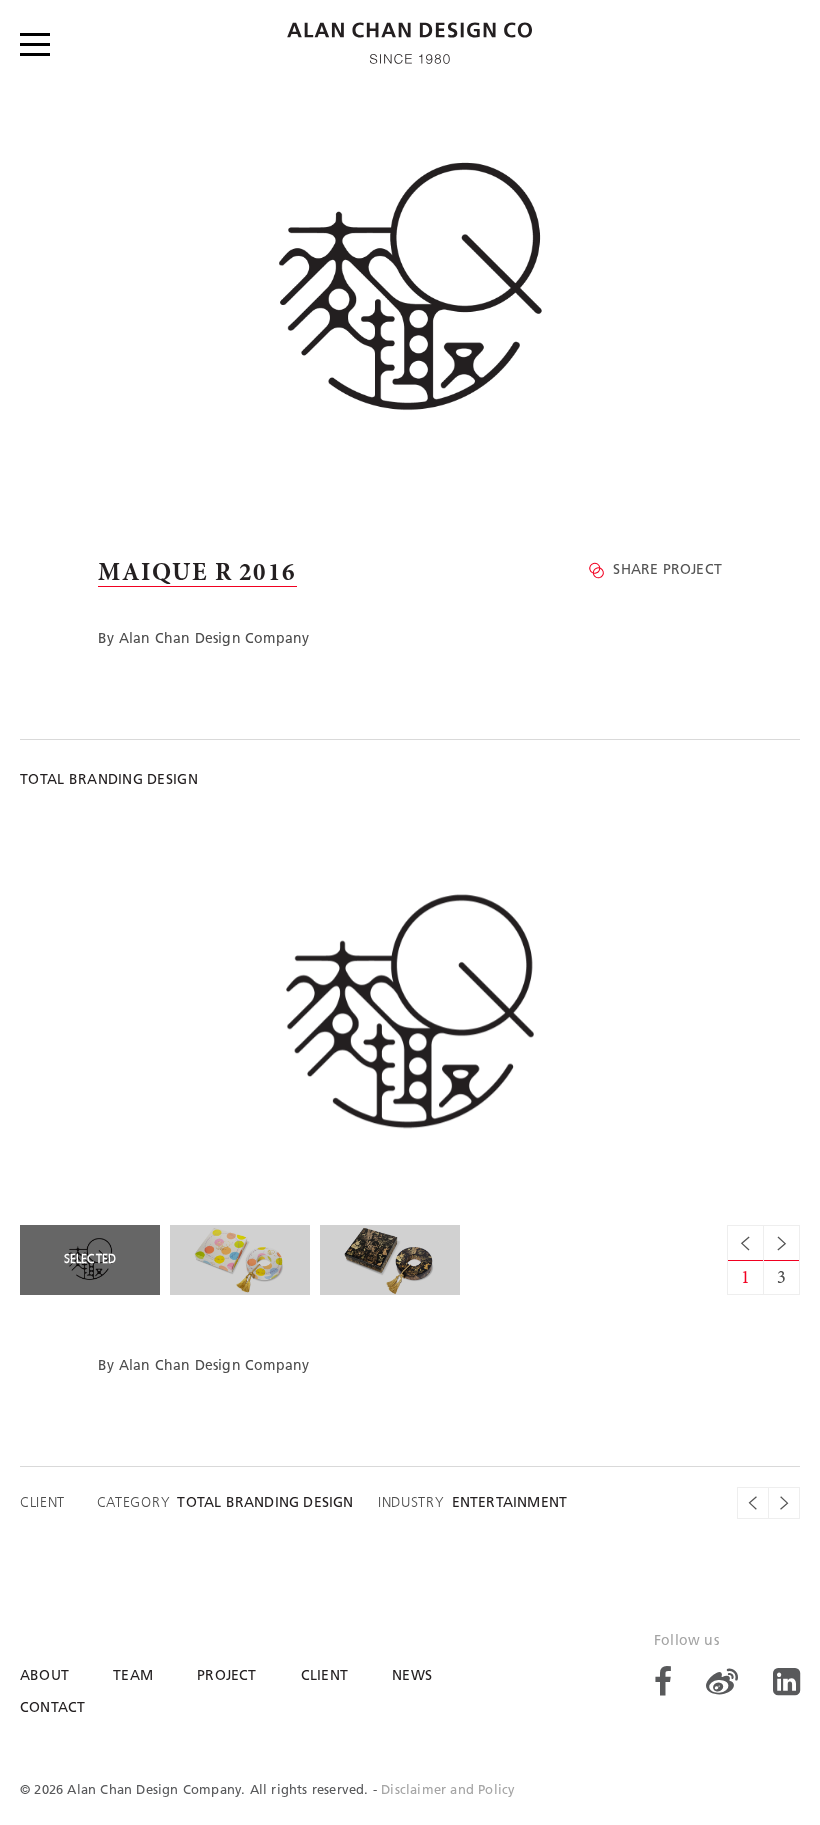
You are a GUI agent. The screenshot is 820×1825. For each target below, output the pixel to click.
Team (133, 1676)
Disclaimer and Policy (448, 1790)
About (44, 1676)
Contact (52, 1708)
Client (324, 1676)
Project (226, 1676)
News (412, 1676)
